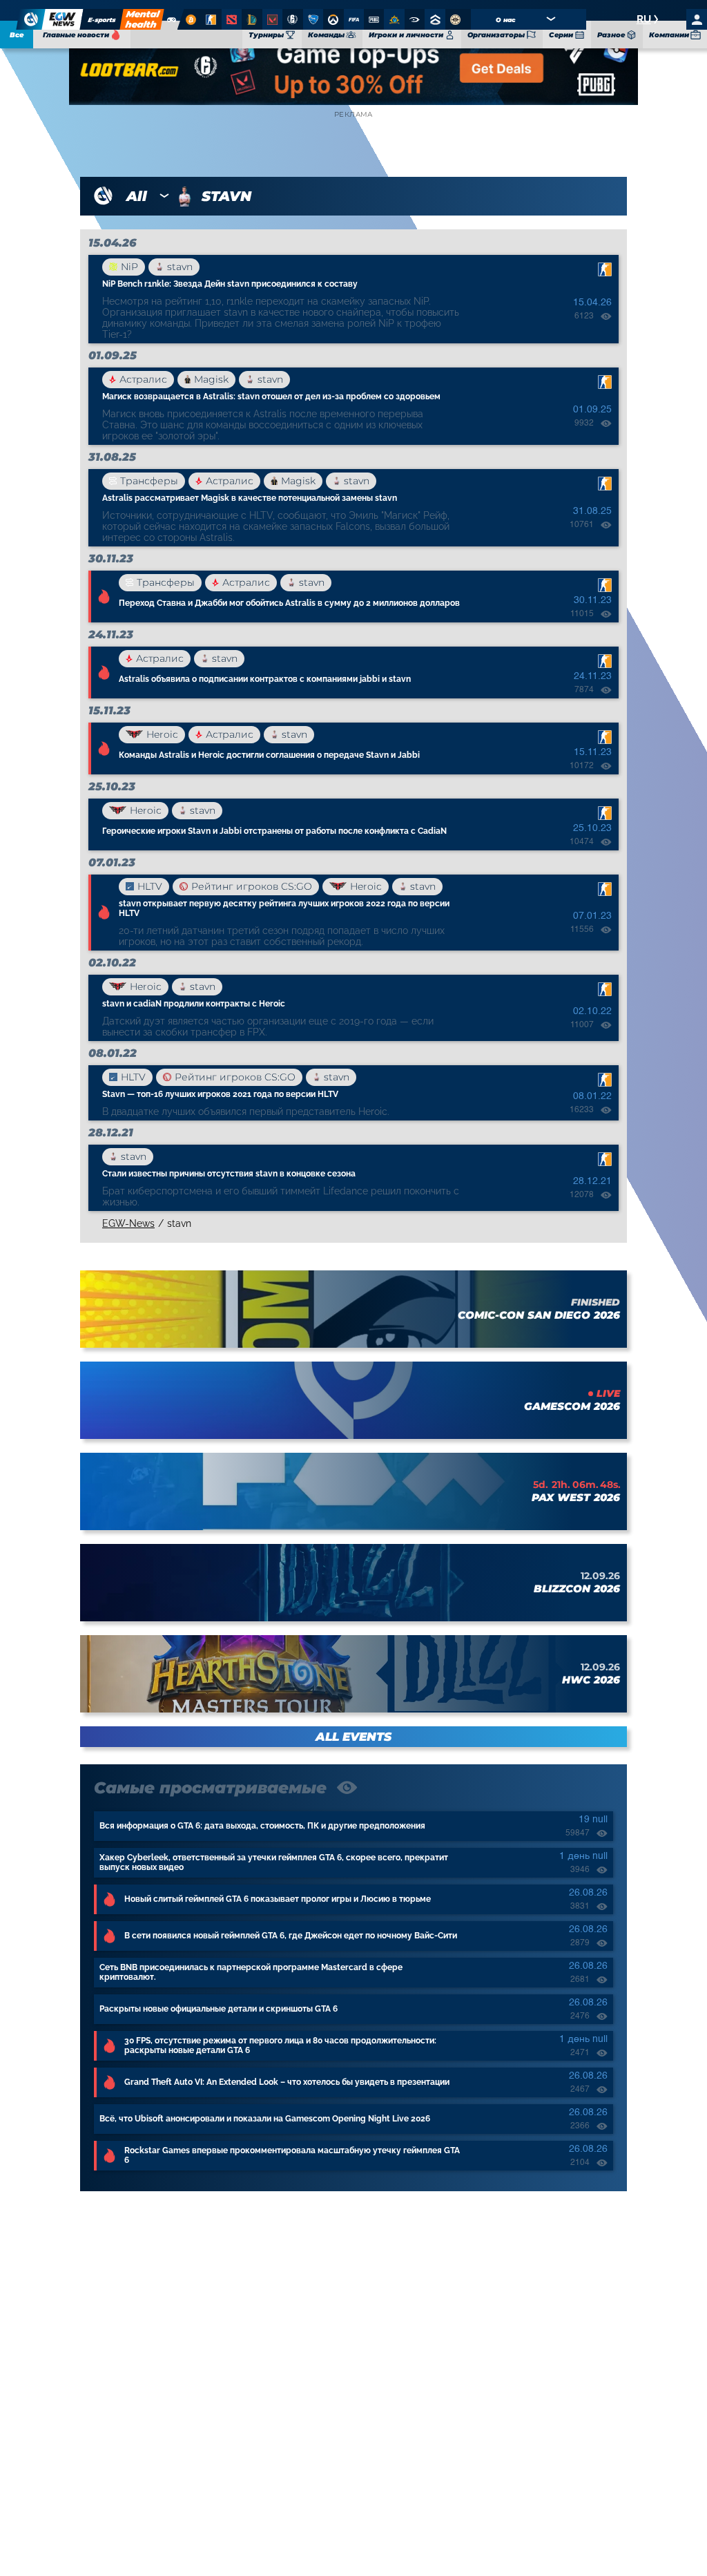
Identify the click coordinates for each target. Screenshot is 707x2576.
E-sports (102, 20)
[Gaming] (172, 19)
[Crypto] (190, 19)
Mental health (142, 19)
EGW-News (128, 1223)
